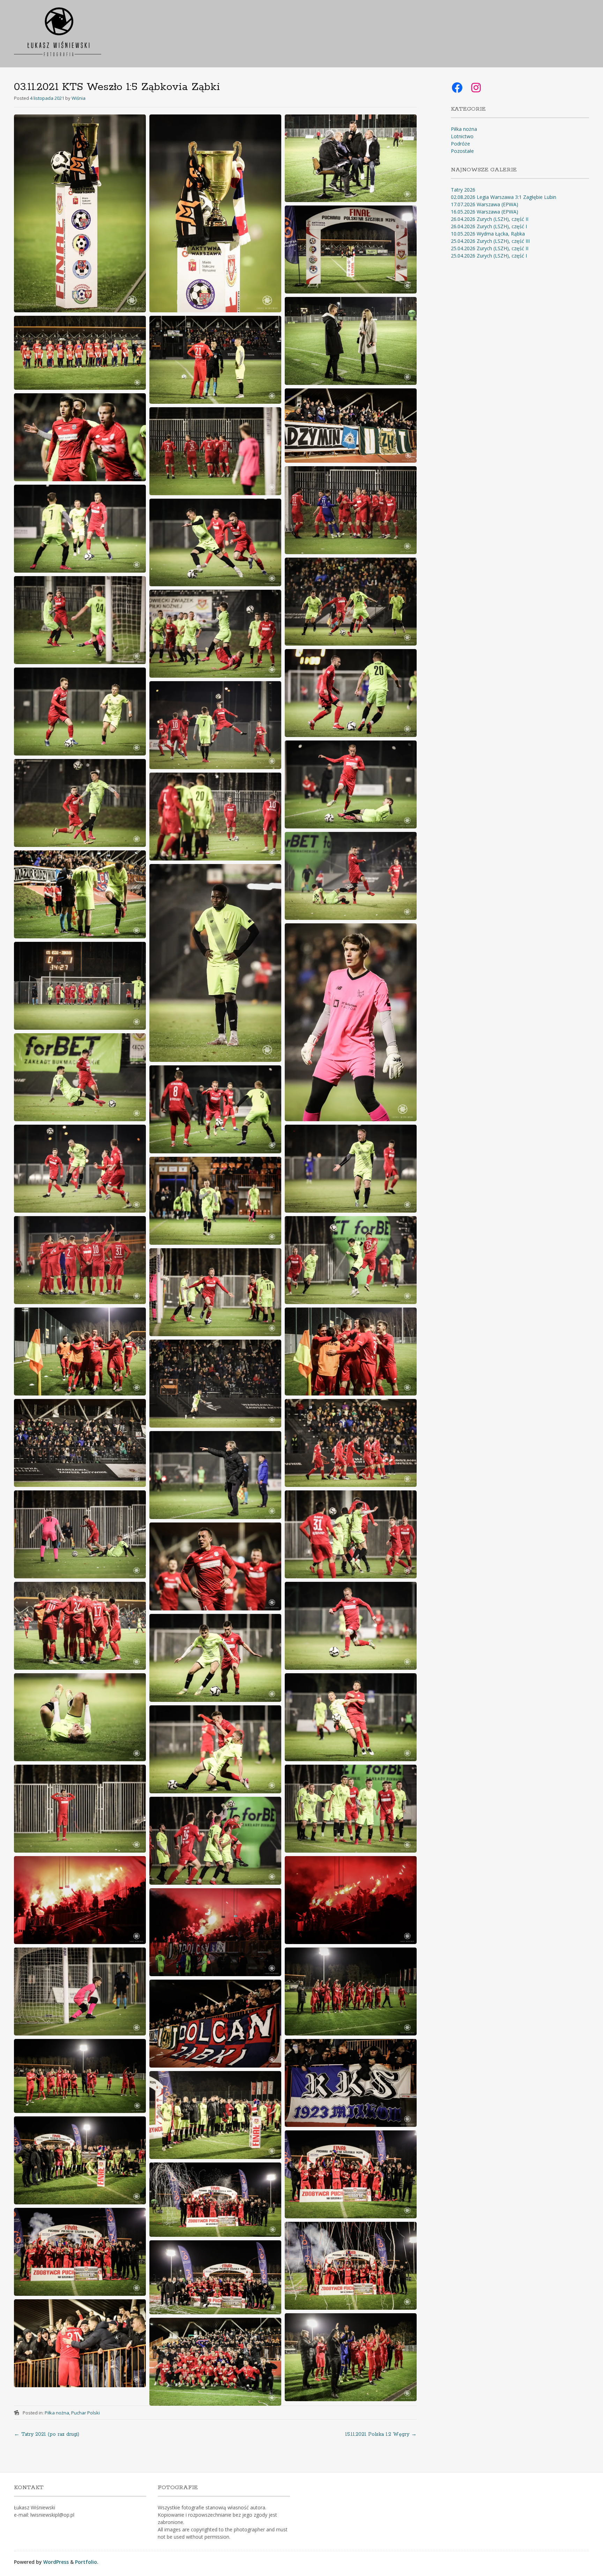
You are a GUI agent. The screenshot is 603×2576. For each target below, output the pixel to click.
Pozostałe (462, 151)
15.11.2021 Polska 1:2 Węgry (381, 2434)
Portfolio (86, 2562)
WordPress (56, 2562)
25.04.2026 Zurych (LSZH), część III (490, 241)
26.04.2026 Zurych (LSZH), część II (490, 219)
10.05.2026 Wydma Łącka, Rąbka (488, 234)
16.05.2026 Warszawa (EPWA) (485, 212)
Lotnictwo (462, 136)
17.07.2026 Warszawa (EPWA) (485, 204)
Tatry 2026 (463, 190)
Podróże (460, 144)
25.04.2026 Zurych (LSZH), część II (490, 248)
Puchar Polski (85, 2413)
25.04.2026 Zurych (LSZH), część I (489, 256)
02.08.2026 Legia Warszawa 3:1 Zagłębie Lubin (504, 197)
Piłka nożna (57, 2413)
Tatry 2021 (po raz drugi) (47, 2434)
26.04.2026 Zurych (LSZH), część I (489, 226)
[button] (80, 213)
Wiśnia (79, 98)
